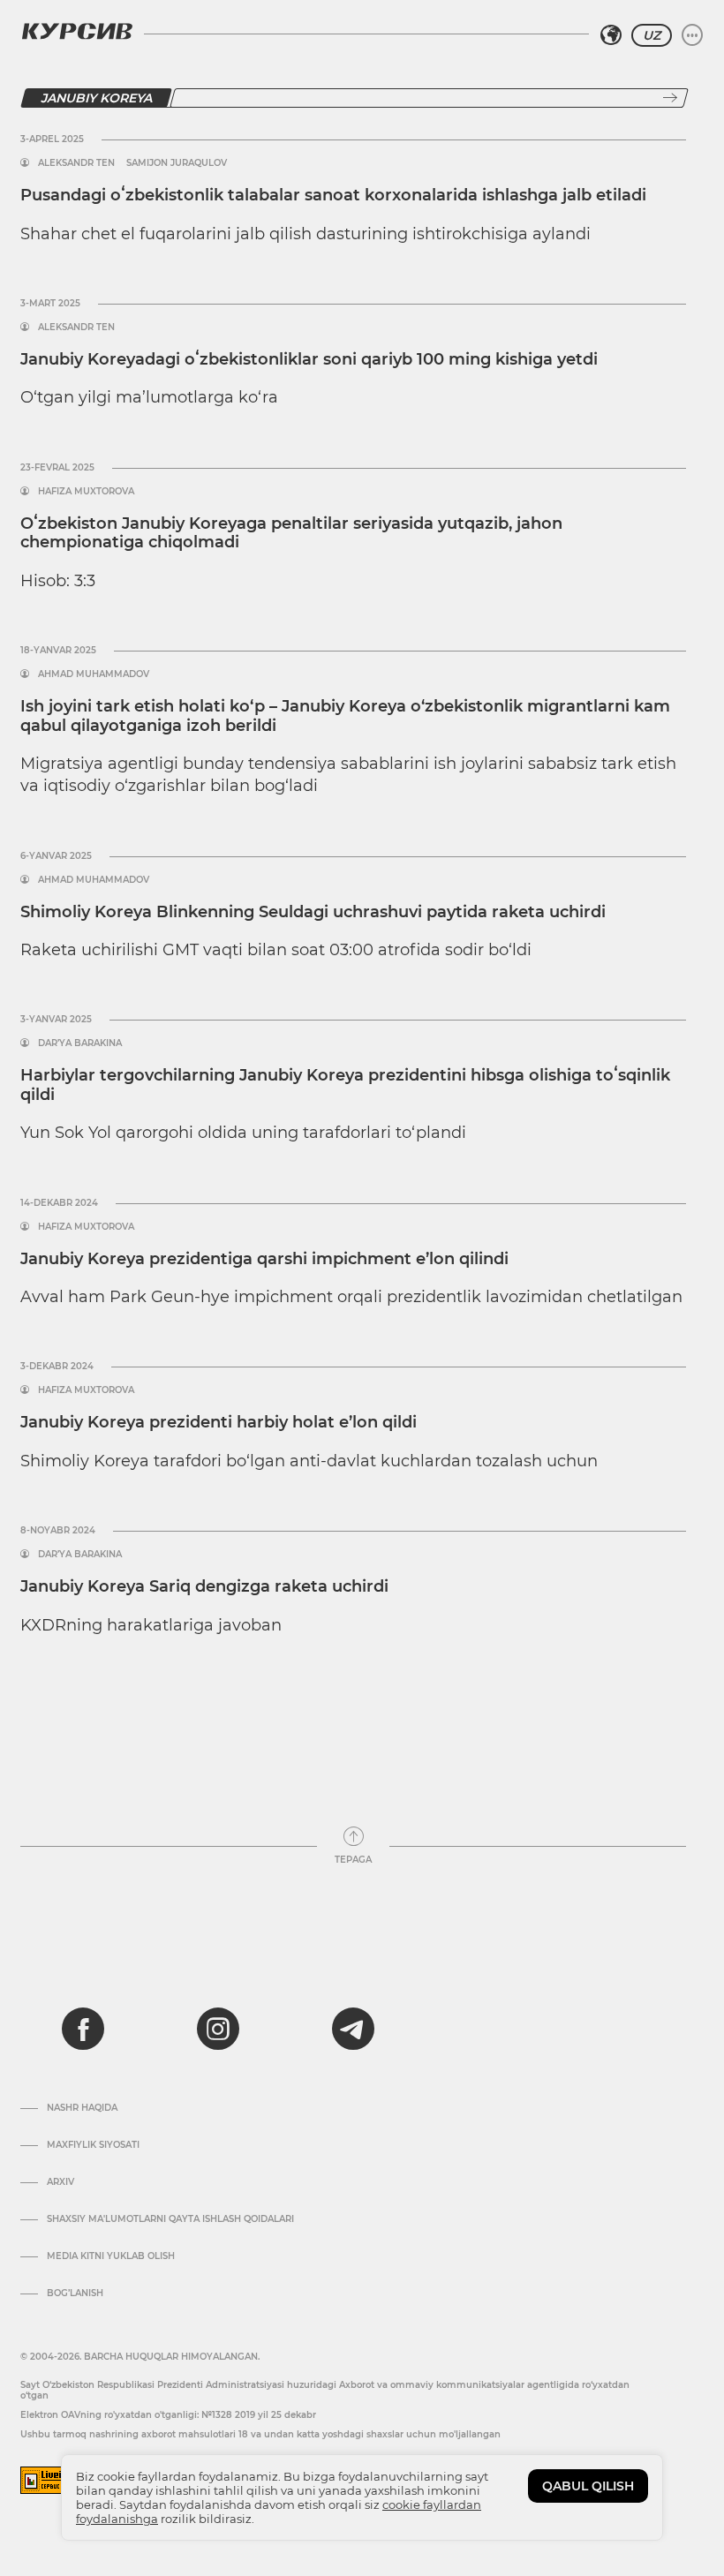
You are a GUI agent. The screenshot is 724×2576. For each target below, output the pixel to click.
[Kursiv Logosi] (77, 31)
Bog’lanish (75, 2294)
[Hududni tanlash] (611, 35)
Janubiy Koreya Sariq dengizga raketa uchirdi (204, 1586)
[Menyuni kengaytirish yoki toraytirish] (692, 35)
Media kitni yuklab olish (111, 2256)
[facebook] (83, 2029)
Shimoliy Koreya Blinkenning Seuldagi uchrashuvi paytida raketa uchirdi (313, 912)
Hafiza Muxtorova (86, 492)
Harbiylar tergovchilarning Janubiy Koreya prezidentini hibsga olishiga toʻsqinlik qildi (345, 1085)
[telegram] (353, 2029)
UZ (652, 35)
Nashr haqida (82, 2108)
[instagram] (218, 2029)
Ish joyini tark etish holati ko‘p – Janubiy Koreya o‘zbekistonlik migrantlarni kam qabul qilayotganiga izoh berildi (345, 716)
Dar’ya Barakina (80, 1043)
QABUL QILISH (588, 2486)
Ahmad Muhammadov (94, 674)
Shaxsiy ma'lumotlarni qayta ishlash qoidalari (170, 2219)
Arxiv (60, 2182)
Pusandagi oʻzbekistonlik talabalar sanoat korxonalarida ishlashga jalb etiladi (333, 195)
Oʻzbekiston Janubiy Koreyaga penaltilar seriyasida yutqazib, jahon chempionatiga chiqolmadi (291, 533)
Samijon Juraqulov (177, 163)
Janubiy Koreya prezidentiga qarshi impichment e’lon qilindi (264, 1259)
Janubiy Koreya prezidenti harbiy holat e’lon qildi (219, 1422)
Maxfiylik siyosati (93, 2145)
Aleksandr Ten (76, 163)
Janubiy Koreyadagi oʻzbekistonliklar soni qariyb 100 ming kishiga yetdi (309, 359)
